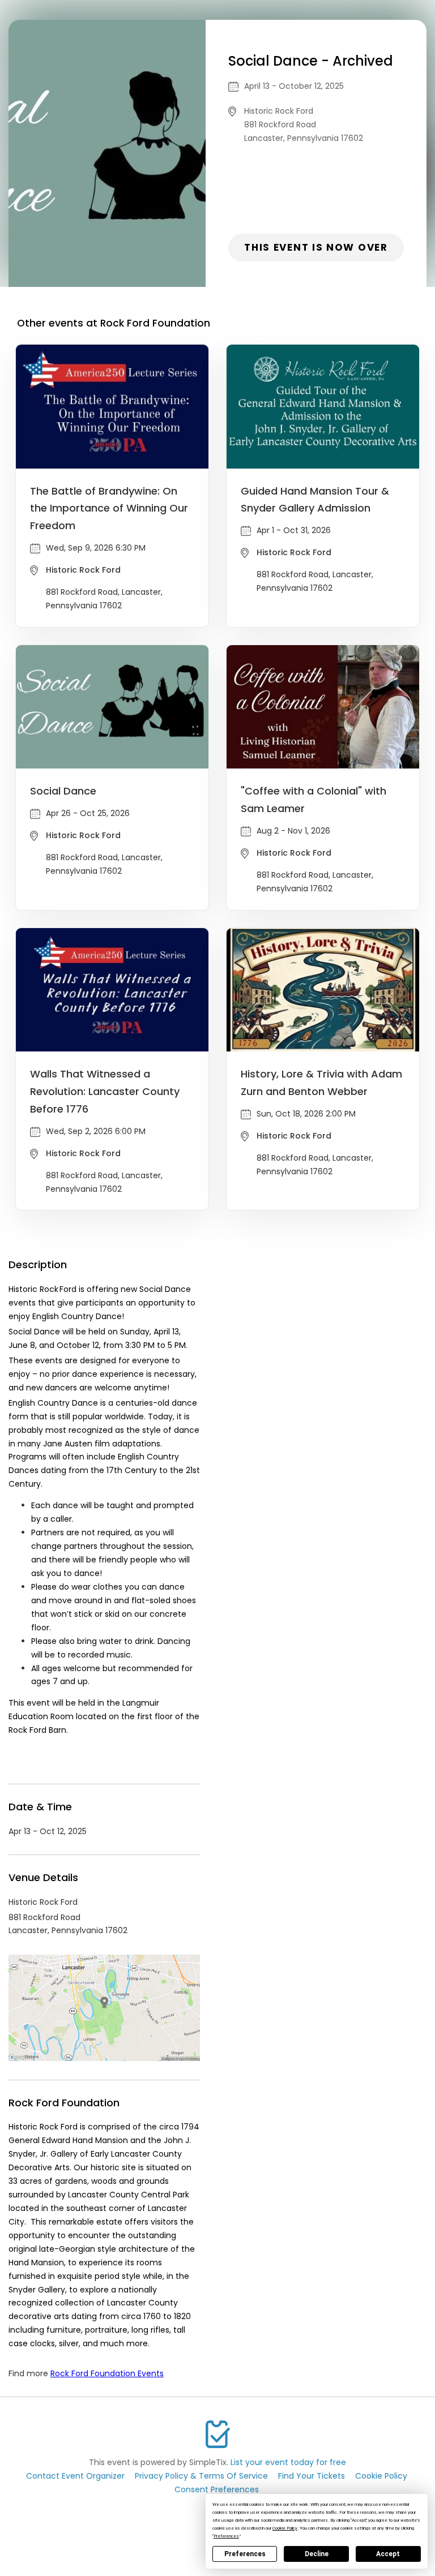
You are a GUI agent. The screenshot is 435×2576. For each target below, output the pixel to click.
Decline (317, 2554)
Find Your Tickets (312, 2476)
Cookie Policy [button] (285, 2528)
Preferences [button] (226, 2536)
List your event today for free (288, 2462)
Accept (388, 2554)
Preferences (245, 2554)
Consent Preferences (217, 2489)
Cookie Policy (381, 2476)
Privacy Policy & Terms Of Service (201, 2476)
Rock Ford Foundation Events (107, 2373)
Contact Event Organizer (75, 2476)
